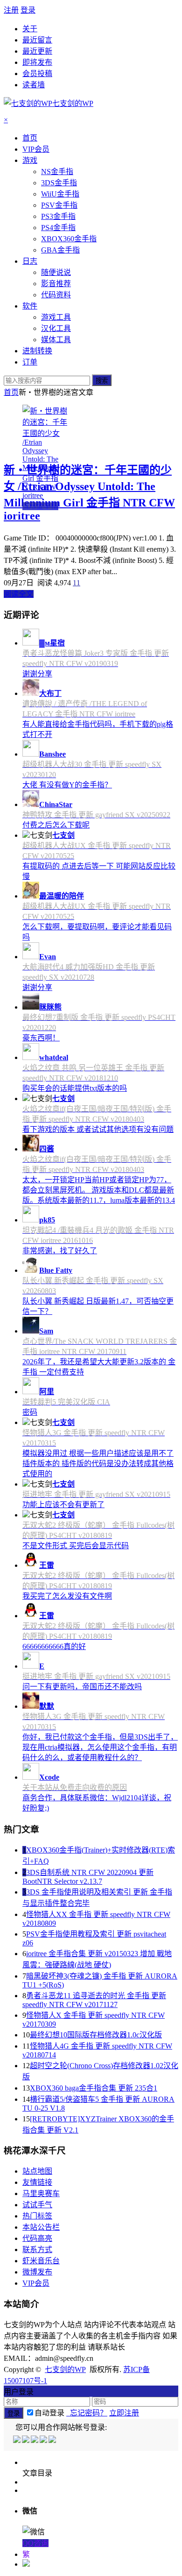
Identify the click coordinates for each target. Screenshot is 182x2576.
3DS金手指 (40, 506)
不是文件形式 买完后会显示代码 (76, 1546)
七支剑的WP (65, 2369)
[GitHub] (53, 2440)
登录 (28, 10)
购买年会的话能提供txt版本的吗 (75, 1088)
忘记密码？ (87, 2413)
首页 (11, 392)
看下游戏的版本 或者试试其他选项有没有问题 (98, 1129)
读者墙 (34, 85)
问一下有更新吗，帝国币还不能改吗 (82, 1687)
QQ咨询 (35, 2543)
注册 (11, 10)
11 (77, 583)
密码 (30, 1412)
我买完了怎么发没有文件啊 (67, 1596)
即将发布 (37, 62)
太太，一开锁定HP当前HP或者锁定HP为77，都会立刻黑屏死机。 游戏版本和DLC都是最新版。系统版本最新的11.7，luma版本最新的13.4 (99, 1190)
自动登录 (49, 2413)
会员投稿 (37, 74)
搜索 (102, 381)
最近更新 (37, 51)
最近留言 (37, 40)
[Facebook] (26, 2440)
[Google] (44, 2440)
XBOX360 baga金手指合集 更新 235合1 (94, 2088)
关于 (30, 29)
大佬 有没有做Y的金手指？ (67, 785)
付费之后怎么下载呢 (56, 825)
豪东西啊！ (41, 1038)
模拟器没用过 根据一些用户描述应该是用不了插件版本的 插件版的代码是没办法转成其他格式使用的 (98, 1463)
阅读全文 (19, 594)
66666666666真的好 (54, 1646)
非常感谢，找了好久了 (60, 1251)
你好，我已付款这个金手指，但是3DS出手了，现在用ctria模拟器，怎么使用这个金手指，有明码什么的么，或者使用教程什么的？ (100, 1747)
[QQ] (17, 2440)
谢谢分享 (37, 674)
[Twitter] (35, 2440)
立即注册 (124, 2413)
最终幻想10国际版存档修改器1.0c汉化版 (96, 2035)
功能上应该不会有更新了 (63, 1505)
